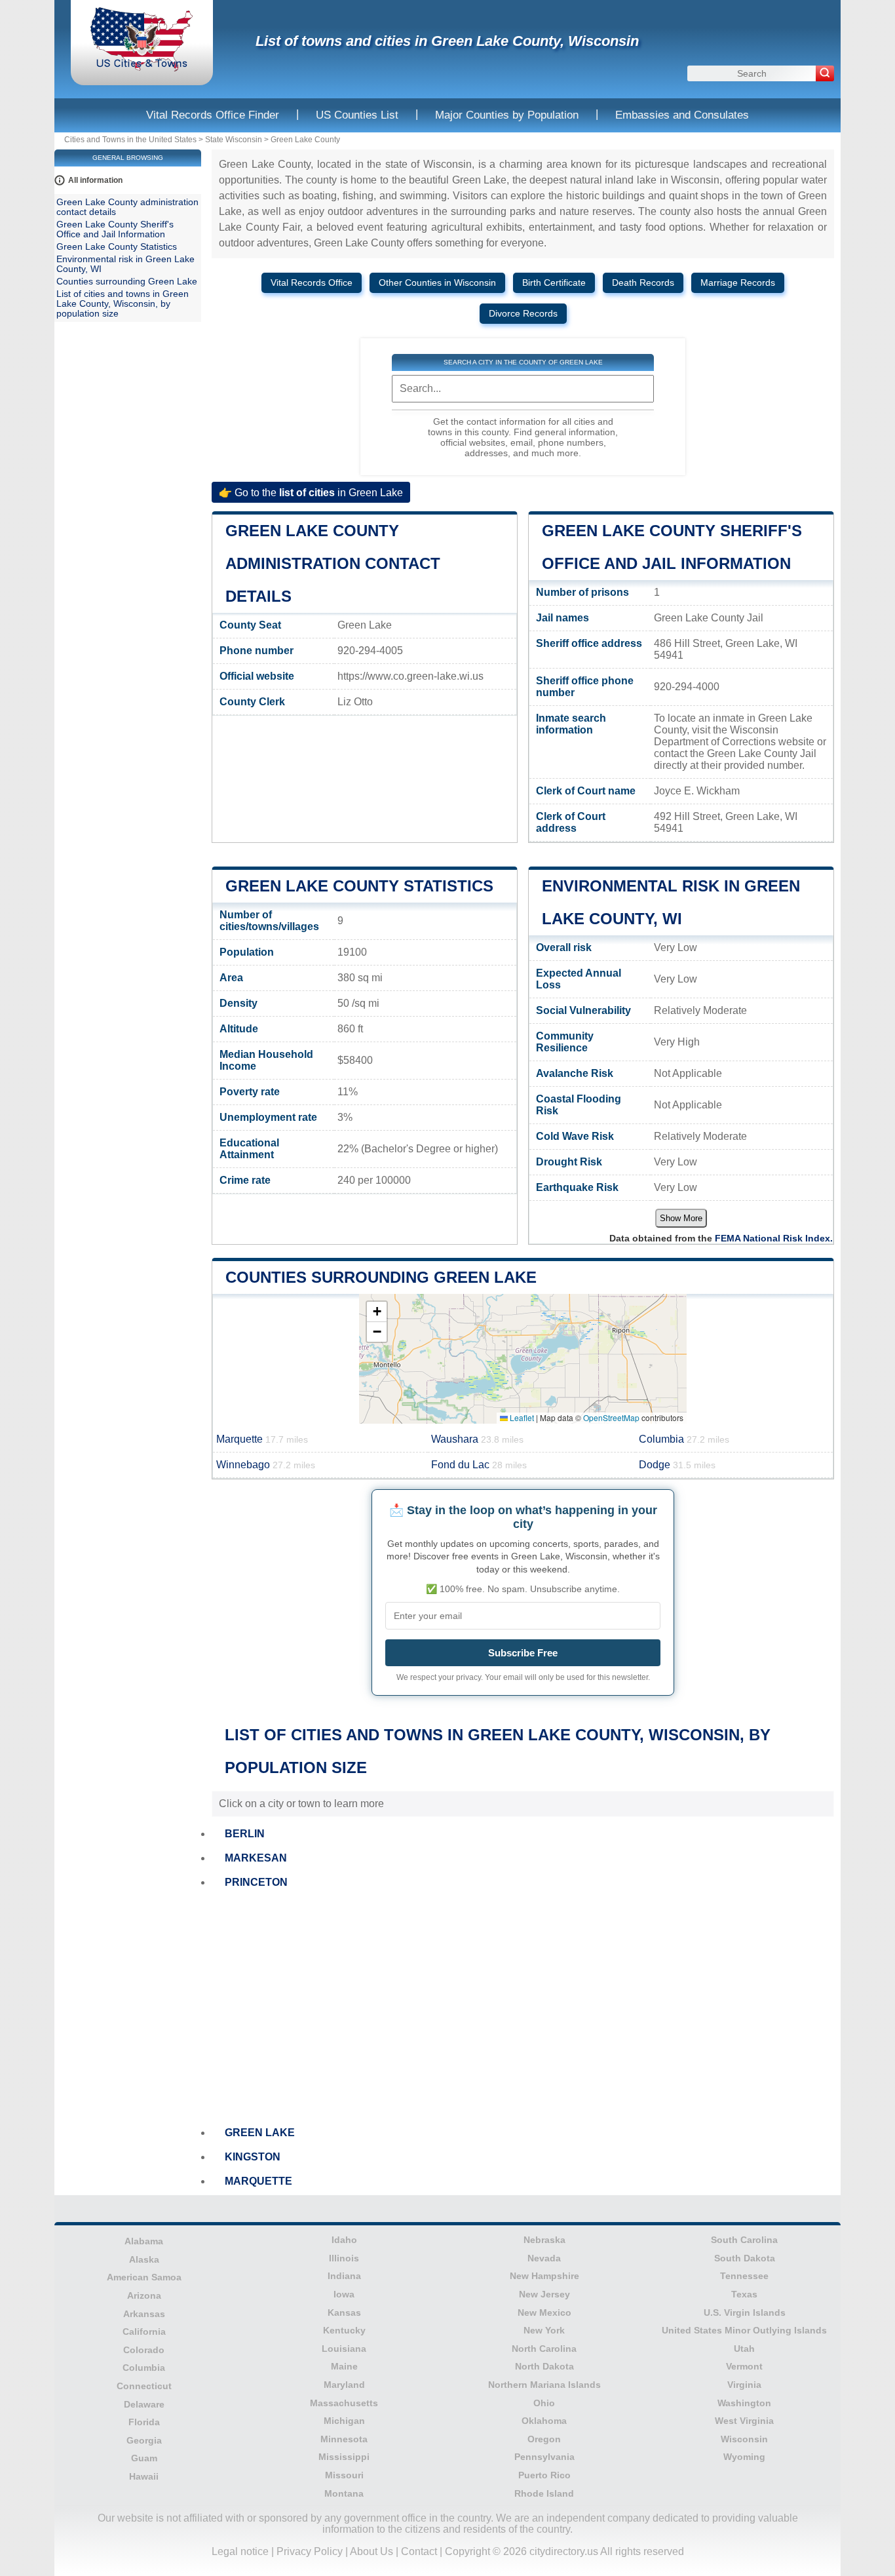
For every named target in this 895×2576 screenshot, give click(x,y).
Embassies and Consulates (682, 115)
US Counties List (357, 115)
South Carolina (744, 2240)
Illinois (344, 2258)
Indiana (344, 2276)
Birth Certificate (554, 283)
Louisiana (344, 2349)
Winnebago (266, 1465)
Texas (744, 2294)
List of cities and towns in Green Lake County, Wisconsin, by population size (123, 304)
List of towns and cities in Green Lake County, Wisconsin (447, 41)
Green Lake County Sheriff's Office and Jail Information (115, 229)
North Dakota (544, 2366)
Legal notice (240, 2551)
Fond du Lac (479, 1465)
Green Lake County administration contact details (333, 563)
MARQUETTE (258, 2181)
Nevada (544, 2258)
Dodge (677, 1465)
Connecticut (144, 2386)
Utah (744, 2349)
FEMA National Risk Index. (774, 1238)
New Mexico (544, 2313)
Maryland (344, 2385)
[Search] (825, 73)
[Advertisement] (523, 2008)
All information (95, 180)
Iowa (344, 2294)
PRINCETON (256, 1882)
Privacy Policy (310, 2551)
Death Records (643, 283)
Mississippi (344, 2457)
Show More (681, 1218)
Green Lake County (305, 140)
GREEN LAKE (260, 2133)
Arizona (144, 2295)
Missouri (344, 2475)
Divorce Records (523, 314)
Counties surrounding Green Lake (381, 1277)
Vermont (744, 2366)
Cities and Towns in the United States (130, 140)
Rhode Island (544, 2493)
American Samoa (144, 2277)
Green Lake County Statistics (359, 886)
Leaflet (521, 1417)
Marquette (262, 1439)
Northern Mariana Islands (544, 2385)
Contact (419, 2551)
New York (544, 2330)
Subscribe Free (523, 1653)
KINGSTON (253, 2157)
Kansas (344, 2313)
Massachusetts (344, 2403)
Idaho (344, 2240)
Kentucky (344, 2330)
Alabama (144, 2241)
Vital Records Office (312, 283)
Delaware (144, 2404)
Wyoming (744, 2457)
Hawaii (144, 2476)
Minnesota (344, 2439)
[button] (377, 1312)
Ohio (544, 2403)
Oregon (544, 2439)
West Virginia (744, 2421)
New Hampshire (544, 2276)
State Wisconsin (234, 140)
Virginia (744, 2385)
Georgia (144, 2440)
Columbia (684, 1439)
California (144, 2332)
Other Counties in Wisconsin (437, 283)
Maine (344, 2366)
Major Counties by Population (507, 115)
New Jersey (544, 2294)
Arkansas (144, 2314)
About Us (371, 2551)
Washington (744, 2403)
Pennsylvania (544, 2457)
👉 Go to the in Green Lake (311, 492)
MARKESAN (256, 1858)
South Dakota (745, 2258)
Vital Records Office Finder (213, 115)
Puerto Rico (544, 2475)
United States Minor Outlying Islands (744, 2330)
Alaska (144, 2259)
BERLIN (245, 1834)
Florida (144, 2422)
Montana (344, 2493)
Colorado (144, 2350)
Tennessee (744, 2276)
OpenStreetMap (611, 1417)
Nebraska (544, 2240)
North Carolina (544, 2349)
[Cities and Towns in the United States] (142, 68)
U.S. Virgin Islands (745, 2313)
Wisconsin (744, 2439)
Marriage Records (738, 283)
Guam (144, 2458)
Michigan (344, 2421)
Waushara (477, 1439)
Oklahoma (544, 2421)
